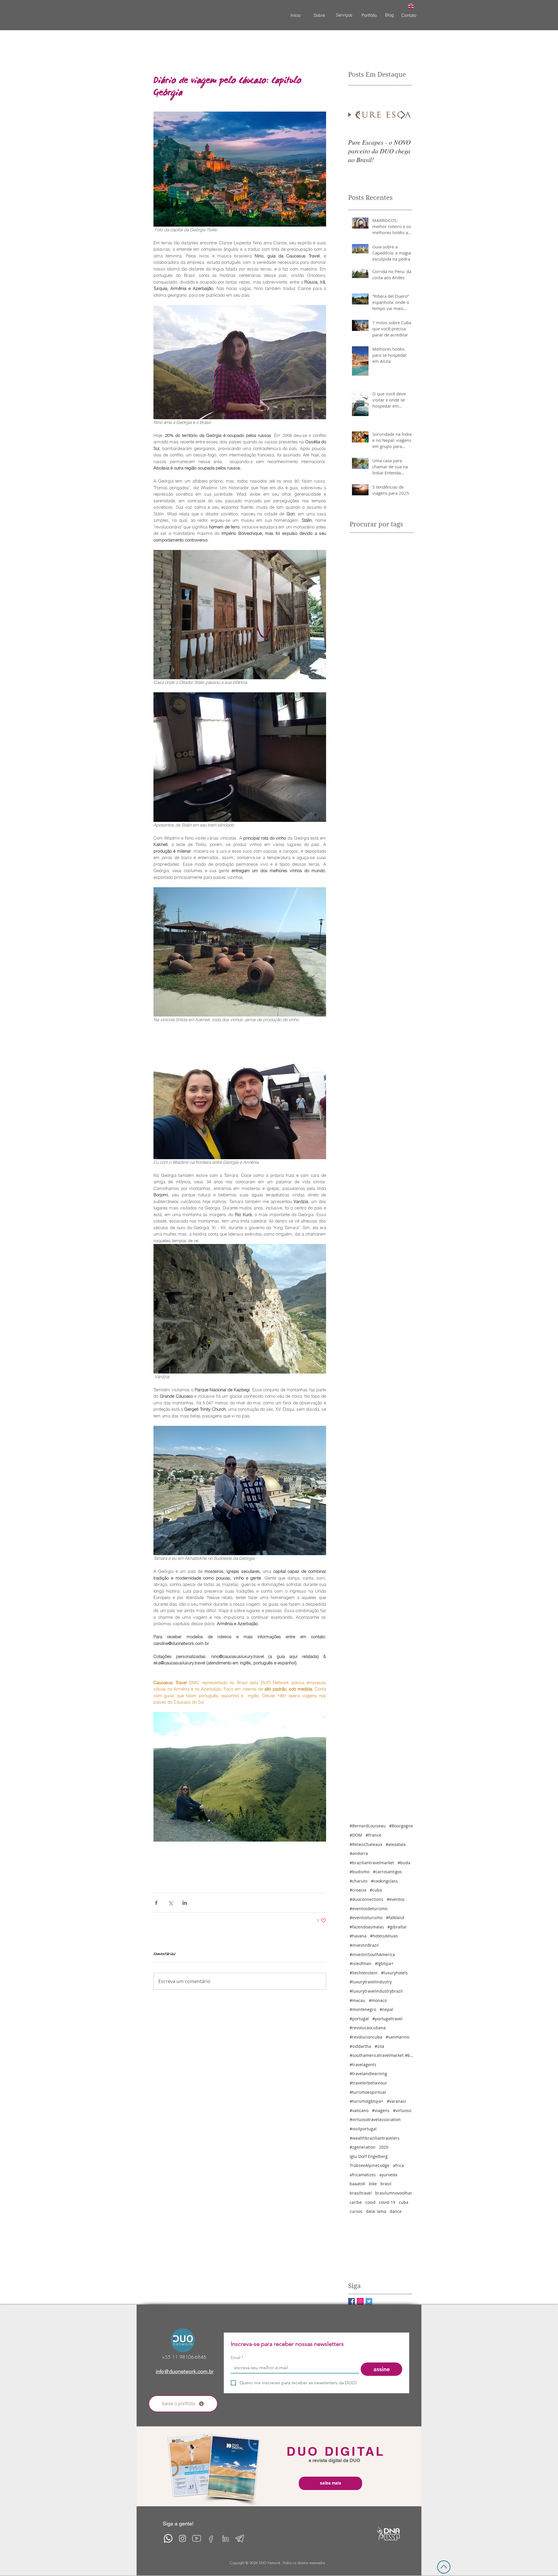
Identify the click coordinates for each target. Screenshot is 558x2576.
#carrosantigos (387, 1872)
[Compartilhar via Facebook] (156, 1903)
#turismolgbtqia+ (366, 2101)
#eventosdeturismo (369, 1909)
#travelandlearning (368, 2074)
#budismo (360, 1872)
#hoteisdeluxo (384, 1936)
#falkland (395, 1918)
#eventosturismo (366, 1918)
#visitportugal (363, 2129)
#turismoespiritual (368, 2092)
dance (396, 2211)
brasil (386, 2184)
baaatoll (357, 2184)
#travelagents (363, 2065)
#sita (379, 2046)
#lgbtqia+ (384, 1963)
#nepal (386, 2009)
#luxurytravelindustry (371, 1982)
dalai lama (376, 2211)
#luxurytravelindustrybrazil (376, 1991)
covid (370, 2202)
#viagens (381, 2110)
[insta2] (182, 2538)
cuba (404, 2202)
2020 (384, 2147)
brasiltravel (361, 2193)
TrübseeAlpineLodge (370, 2165)
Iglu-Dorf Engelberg (369, 2156)
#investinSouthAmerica (372, 1954)
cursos (356, 2211)
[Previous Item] (357, 115)
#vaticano (359, 2110)
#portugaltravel (387, 2019)
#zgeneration (363, 2147)
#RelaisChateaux (366, 1844)
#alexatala (396, 1844)
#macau (357, 2000)
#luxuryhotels (394, 1973)
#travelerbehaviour (368, 2083)
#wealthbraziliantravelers (375, 2138)
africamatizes (363, 2175)
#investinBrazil (364, 1945)
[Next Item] (403, 115)
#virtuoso (402, 2110)
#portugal (359, 2019)
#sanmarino (397, 2037)
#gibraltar (397, 1927)
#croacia (358, 1890)
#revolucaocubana (368, 2028)
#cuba (376, 1890)
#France (373, 1835)
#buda (404, 1863)
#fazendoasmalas (367, 1927)
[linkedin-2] (225, 2538)
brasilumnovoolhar (394, 2193)
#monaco (378, 2000)
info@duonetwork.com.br (185, 2371)
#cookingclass (384, 1881)
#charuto (358, 1881)
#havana (358, 1936)
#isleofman (361, 1963)
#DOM (356, 1835)
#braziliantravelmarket (372, 1863)
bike (373, 2184)
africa (398, 2165)
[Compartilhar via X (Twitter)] (170, 1903)
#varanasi (396, 2101)
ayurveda (388, 2175)
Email (237, 2358)
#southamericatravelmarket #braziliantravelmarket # (382, 2055)
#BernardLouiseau (368, 1826)
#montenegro (363, 2009)
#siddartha (360, 2046)
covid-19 (387, 2202)
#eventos (396, 1899)
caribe (356, 2202)
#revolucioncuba (366, 2037)
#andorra (359, 1853)
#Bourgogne (401, 1826)
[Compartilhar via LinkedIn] (185, 1903)
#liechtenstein (364, 1973)
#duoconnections (366, 1899)
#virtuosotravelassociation (375, 2119)
